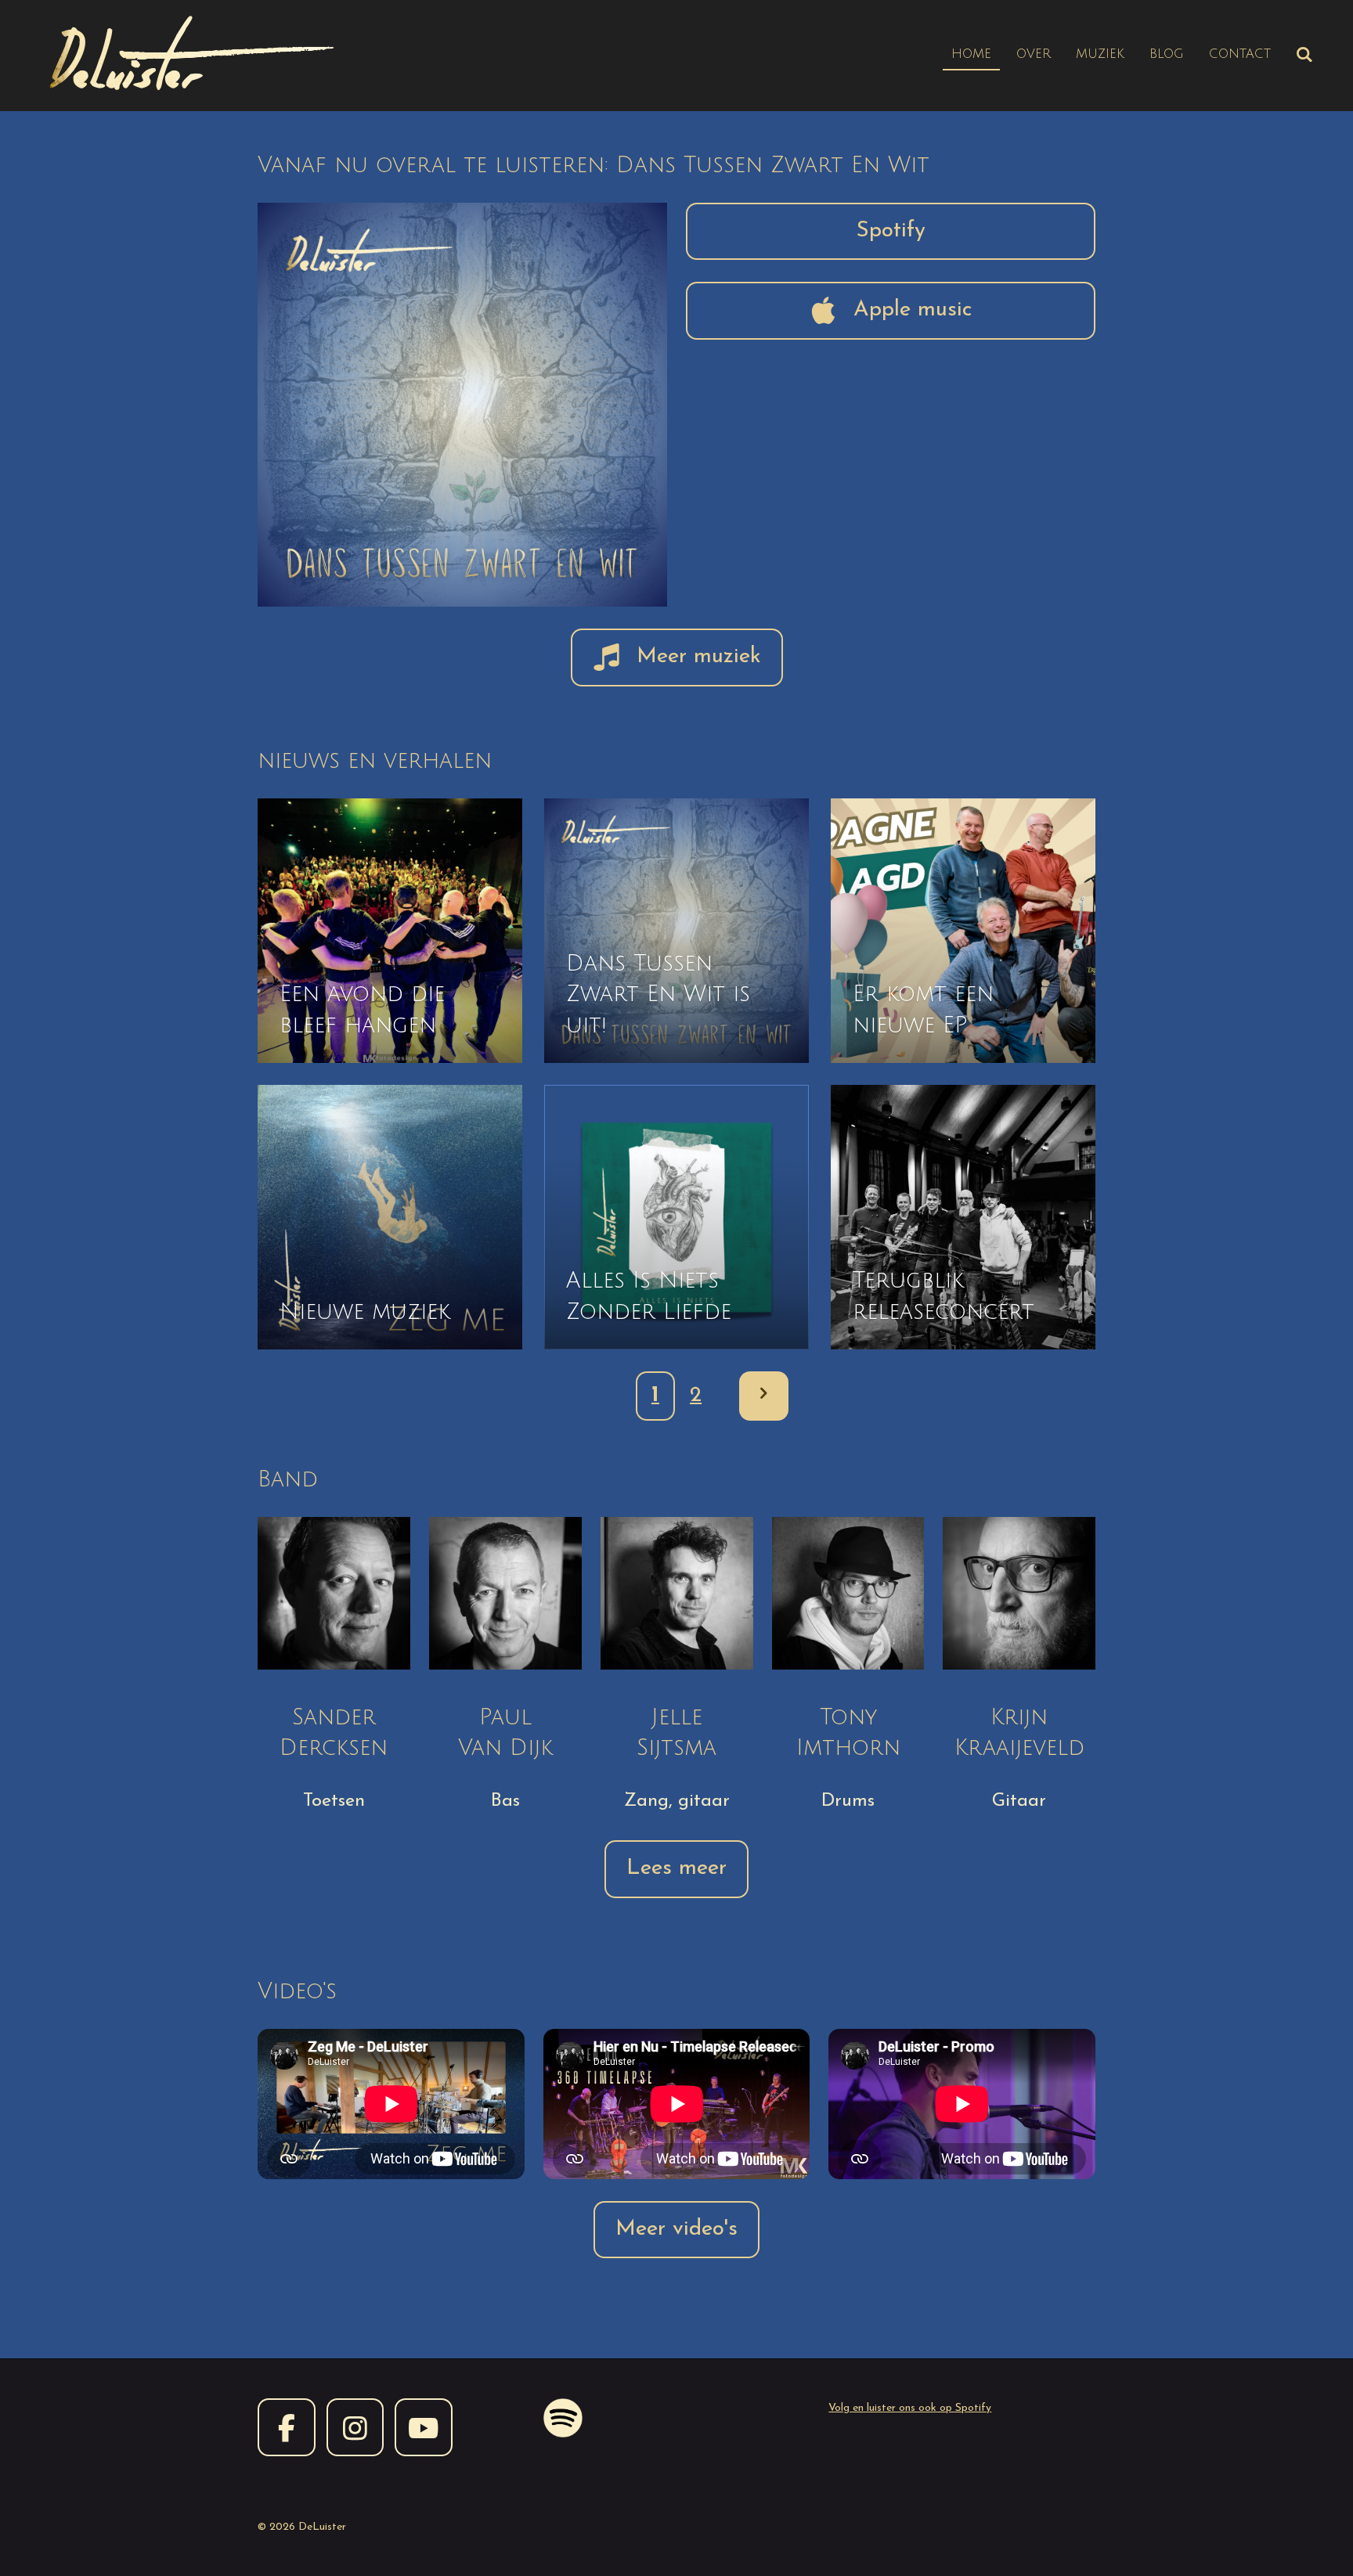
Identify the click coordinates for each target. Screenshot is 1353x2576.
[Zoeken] (1304, 55)
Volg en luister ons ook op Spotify (910, 2408)
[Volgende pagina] (764, 1396)
